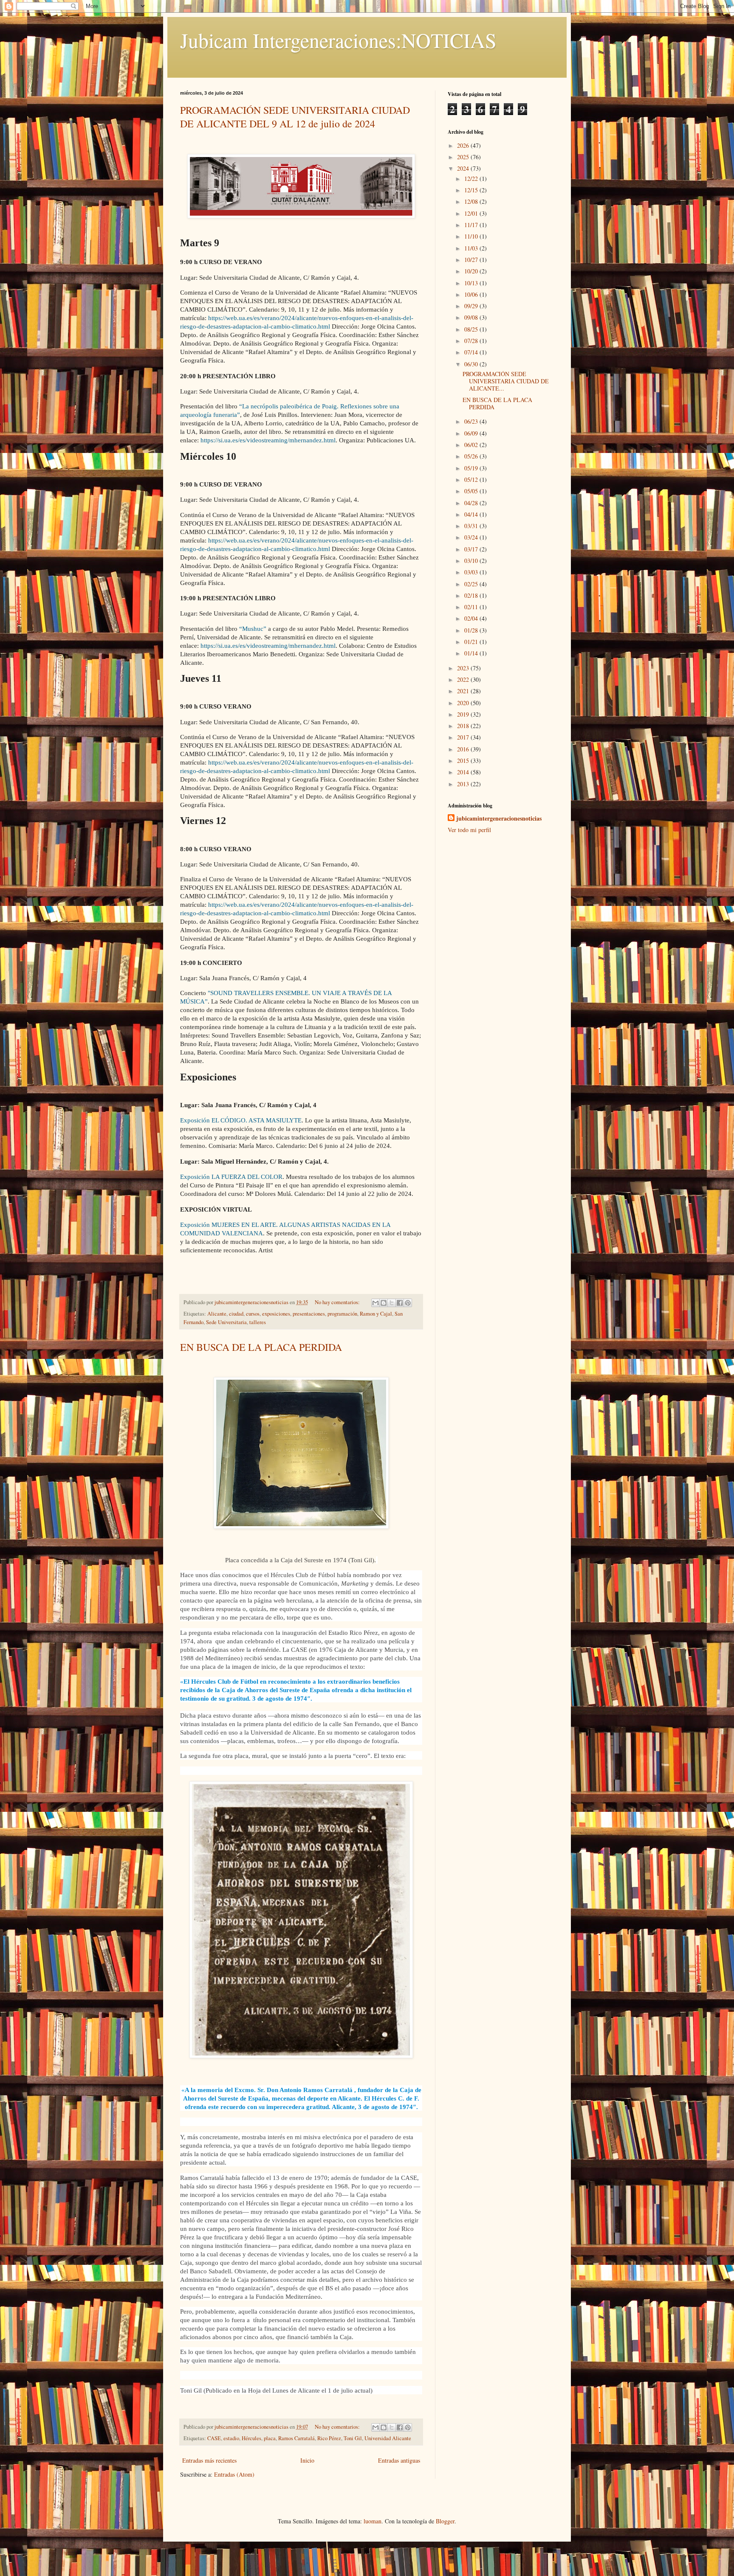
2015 (464, 761)
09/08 (472, 317)
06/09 (472, 433)
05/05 (472, 491)
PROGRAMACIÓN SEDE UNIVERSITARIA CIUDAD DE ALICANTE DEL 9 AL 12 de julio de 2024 (295, 117)
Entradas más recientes (209, 2460)
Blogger (445, 2521)
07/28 (472, 341)
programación (342, 1314)
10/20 (472, 271)
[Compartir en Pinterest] (408, 1303)
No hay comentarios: (338, 1302)
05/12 (472, 479)
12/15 (472, 190)
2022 (464, 679)
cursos (253, 1314)
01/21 (472, 642)
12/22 (472, 179)
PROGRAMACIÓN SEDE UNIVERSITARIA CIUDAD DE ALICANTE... (506, 381)
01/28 (472, 630)
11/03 (472, 248)
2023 (464, 668)
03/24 (472, 537)
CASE (214, 2438)
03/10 (472, 561)
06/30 (472, 364)
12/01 (472, 213)
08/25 (472, 329)
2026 (464, 145)
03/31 (472, 526)
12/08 (472, 201)
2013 (464, 784)
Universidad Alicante (388, 2438)
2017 (464, 737)
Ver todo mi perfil (469, 830)
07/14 (472, 352)
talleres (258, 1322)
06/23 (472, 421)
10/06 (472, 294)
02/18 (472, 595)
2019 (464, 714)
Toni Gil (353, 2438)
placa (270, 2438)
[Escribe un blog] (384, 1303)
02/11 (472, 607)
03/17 (472, 549)
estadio (231, 2438)
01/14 (472, 653)
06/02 (472, 445)
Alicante (217, 1314)
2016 (464, 749)
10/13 (472, 283)
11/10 (472, 236)
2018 (464, 726)
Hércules (251, 2438)
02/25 (472, 584)
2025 (464, 157)
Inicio (307, 2460)
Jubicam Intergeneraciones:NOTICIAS (338, 40)
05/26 (472, 456)
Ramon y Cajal (376, 1314)
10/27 (472, 260)
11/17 (472, 225)
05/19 (472, 468)
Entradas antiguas (399, 2460)
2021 (464, 691)
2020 (464, 703)
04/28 (472, 503)
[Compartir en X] (392, 1303)
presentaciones (309, 1314)
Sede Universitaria (226, 1322)
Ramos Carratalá (296, 2438)
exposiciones (276, 1314)
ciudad (236, 1314)
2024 (464, 168)
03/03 (472, 572)
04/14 (472, 514)
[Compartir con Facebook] (400, 1303)
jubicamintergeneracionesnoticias (499, 818)
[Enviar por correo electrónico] (375, 1303)
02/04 (472, 618)
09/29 (472, 306)
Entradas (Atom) (234, 2474)
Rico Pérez (329, 2438)
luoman (373, 2521)
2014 (464, 772)
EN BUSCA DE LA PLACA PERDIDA (261, 1347)
